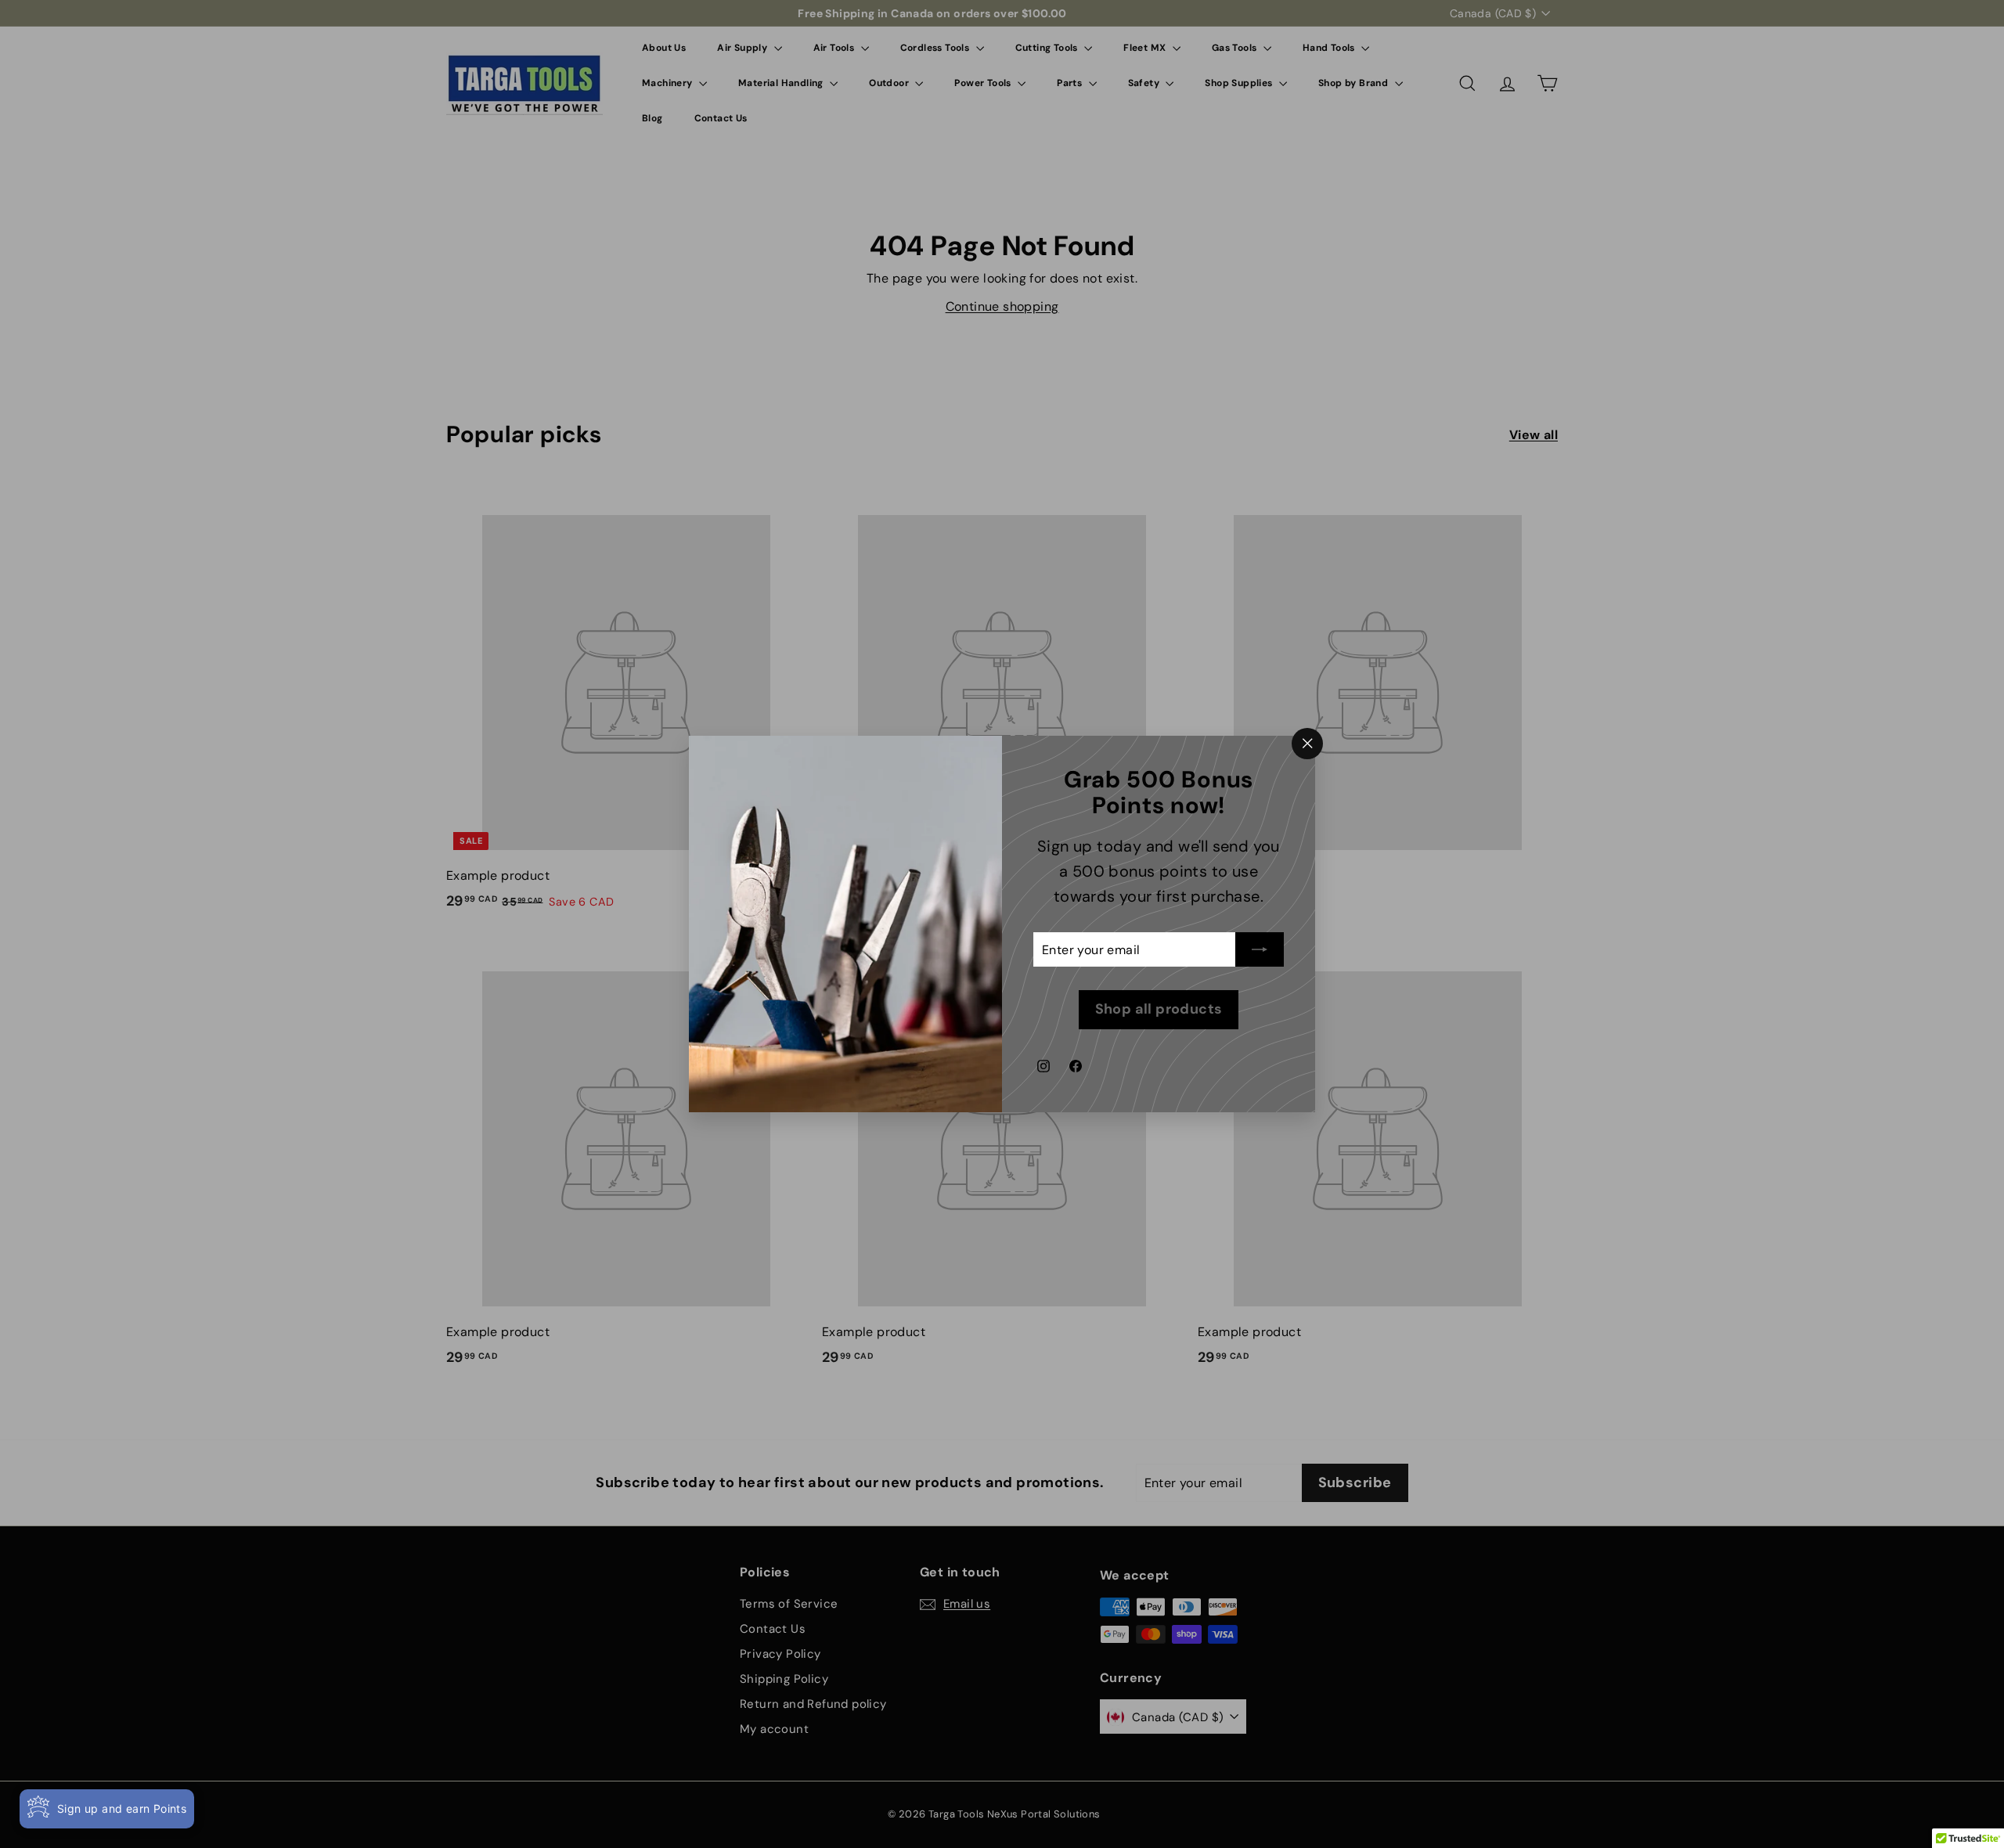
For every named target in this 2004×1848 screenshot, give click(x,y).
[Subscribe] (1260, 950)
